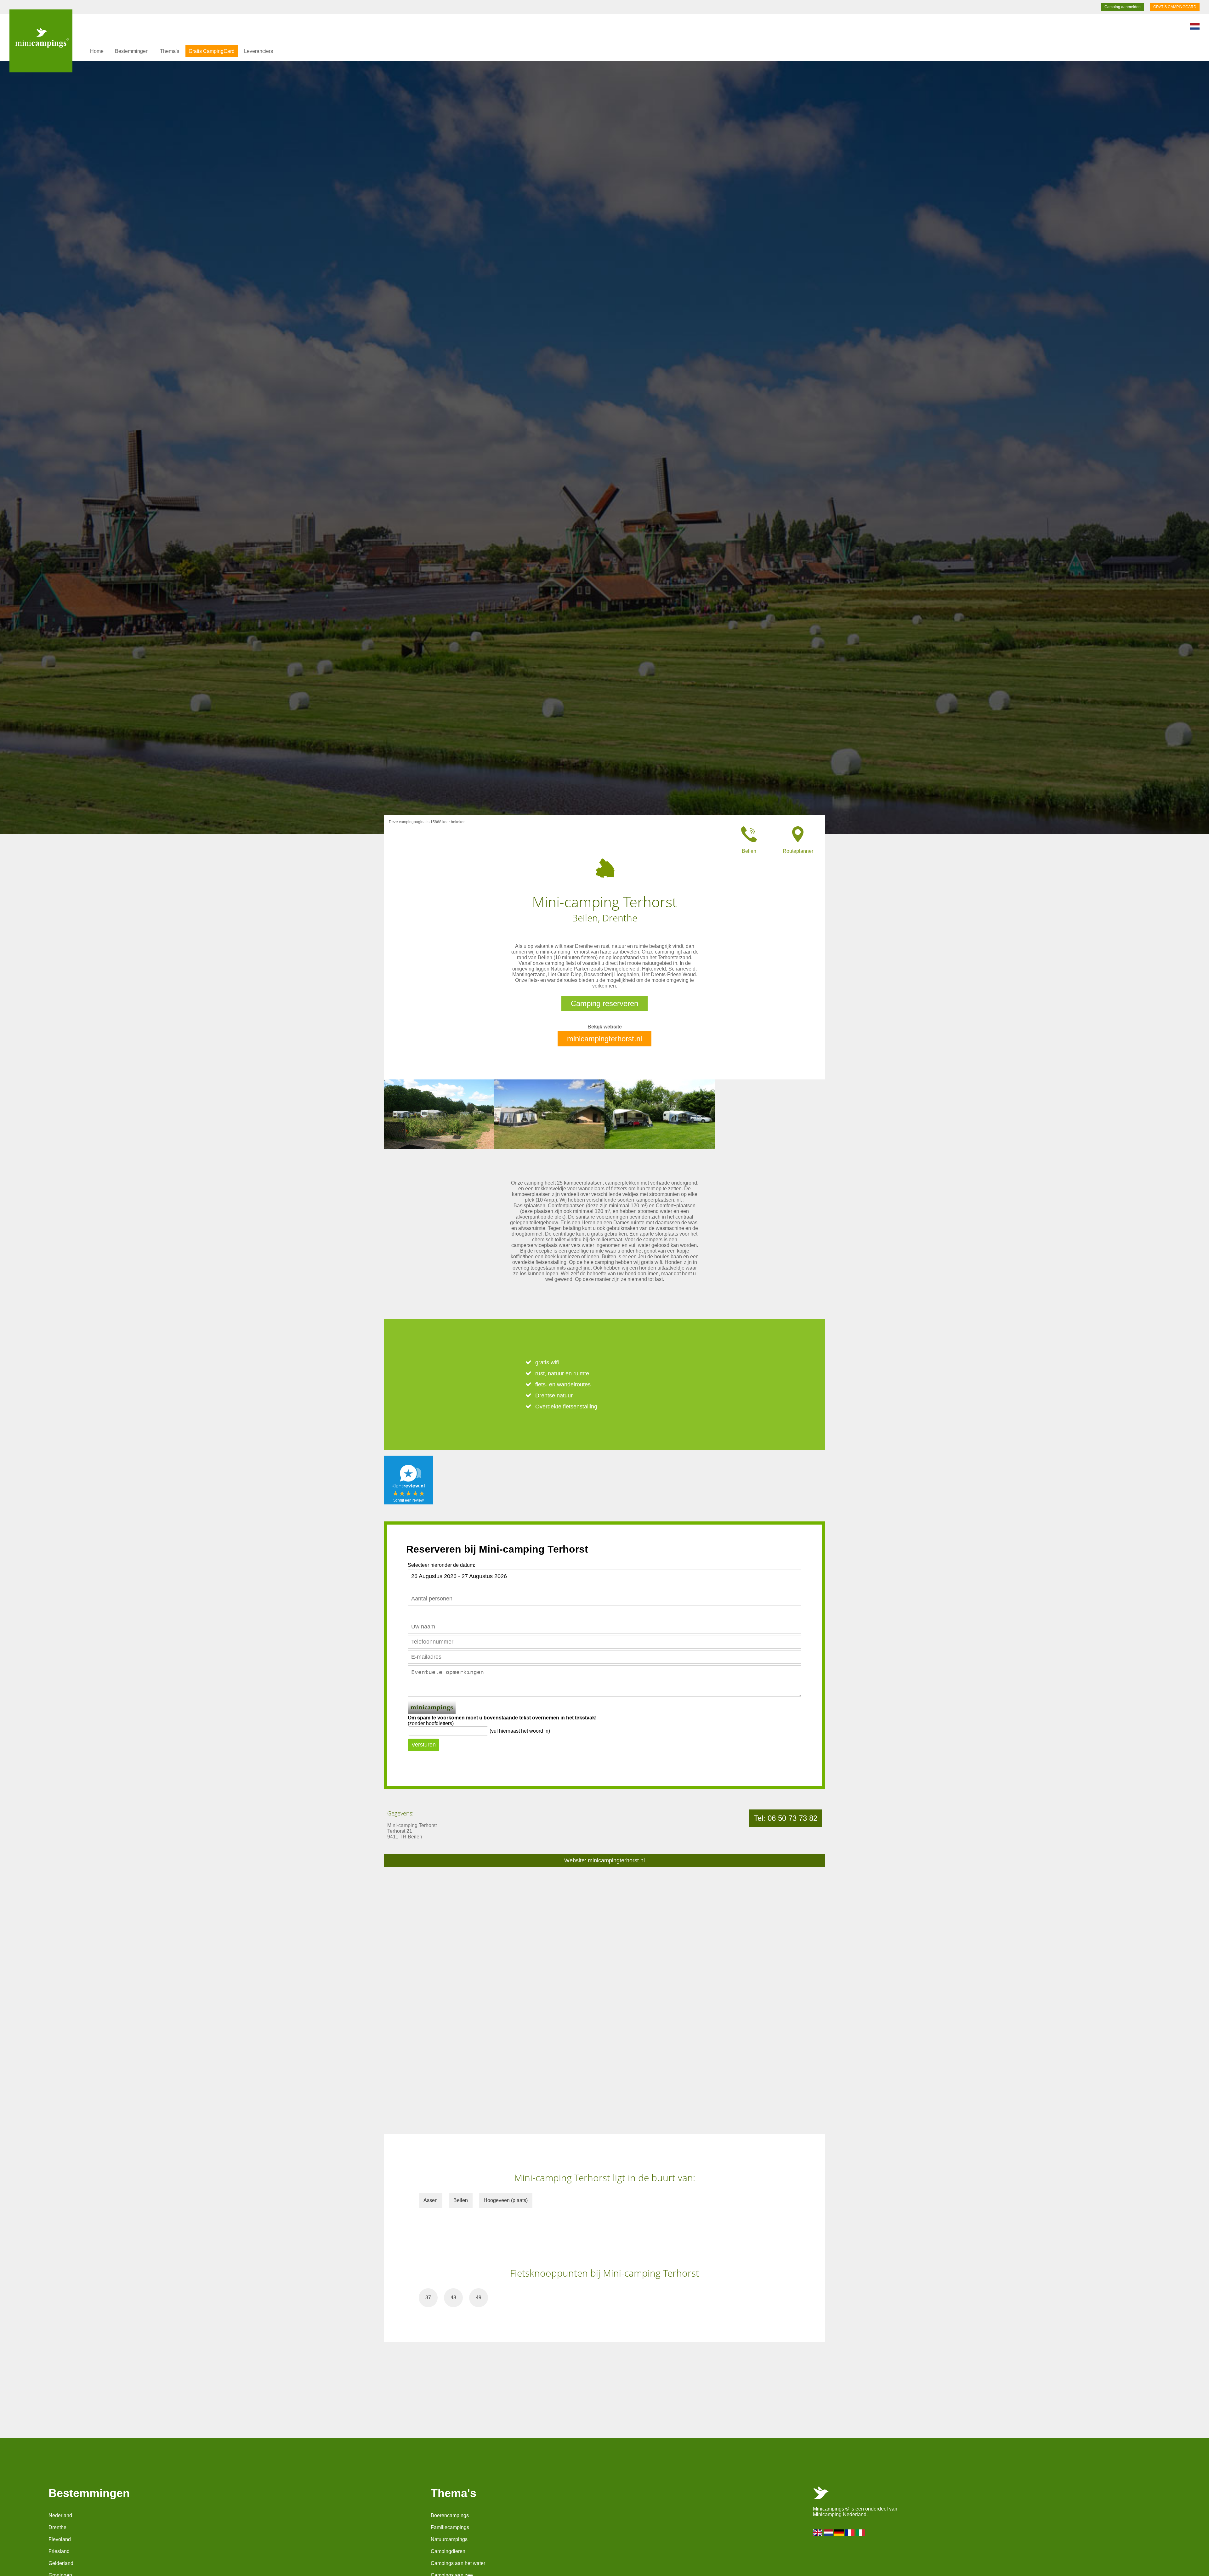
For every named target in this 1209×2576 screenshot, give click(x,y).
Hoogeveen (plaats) (506, 2200)
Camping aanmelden (1123, 7)
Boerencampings (450, 2515)
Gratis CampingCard (212, 51)
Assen (431, 2200)
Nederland (60, 2515)
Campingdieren (448, 2551)
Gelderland (61, 2563)
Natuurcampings (449, 2539)
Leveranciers (258, 51)
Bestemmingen (132, 51)
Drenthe (57, 2527)
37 (428, 2298)
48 (453, 2298)
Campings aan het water (458, 2563)
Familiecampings (450, 2527)
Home (97, 51)
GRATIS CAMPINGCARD (1175, 7)
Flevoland (60, 2539)
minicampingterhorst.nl (604, 1039)
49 (479, 2298)
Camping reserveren (604, 1003)
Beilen (461, 2200)
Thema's (170, 51)
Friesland (59, 2551)
